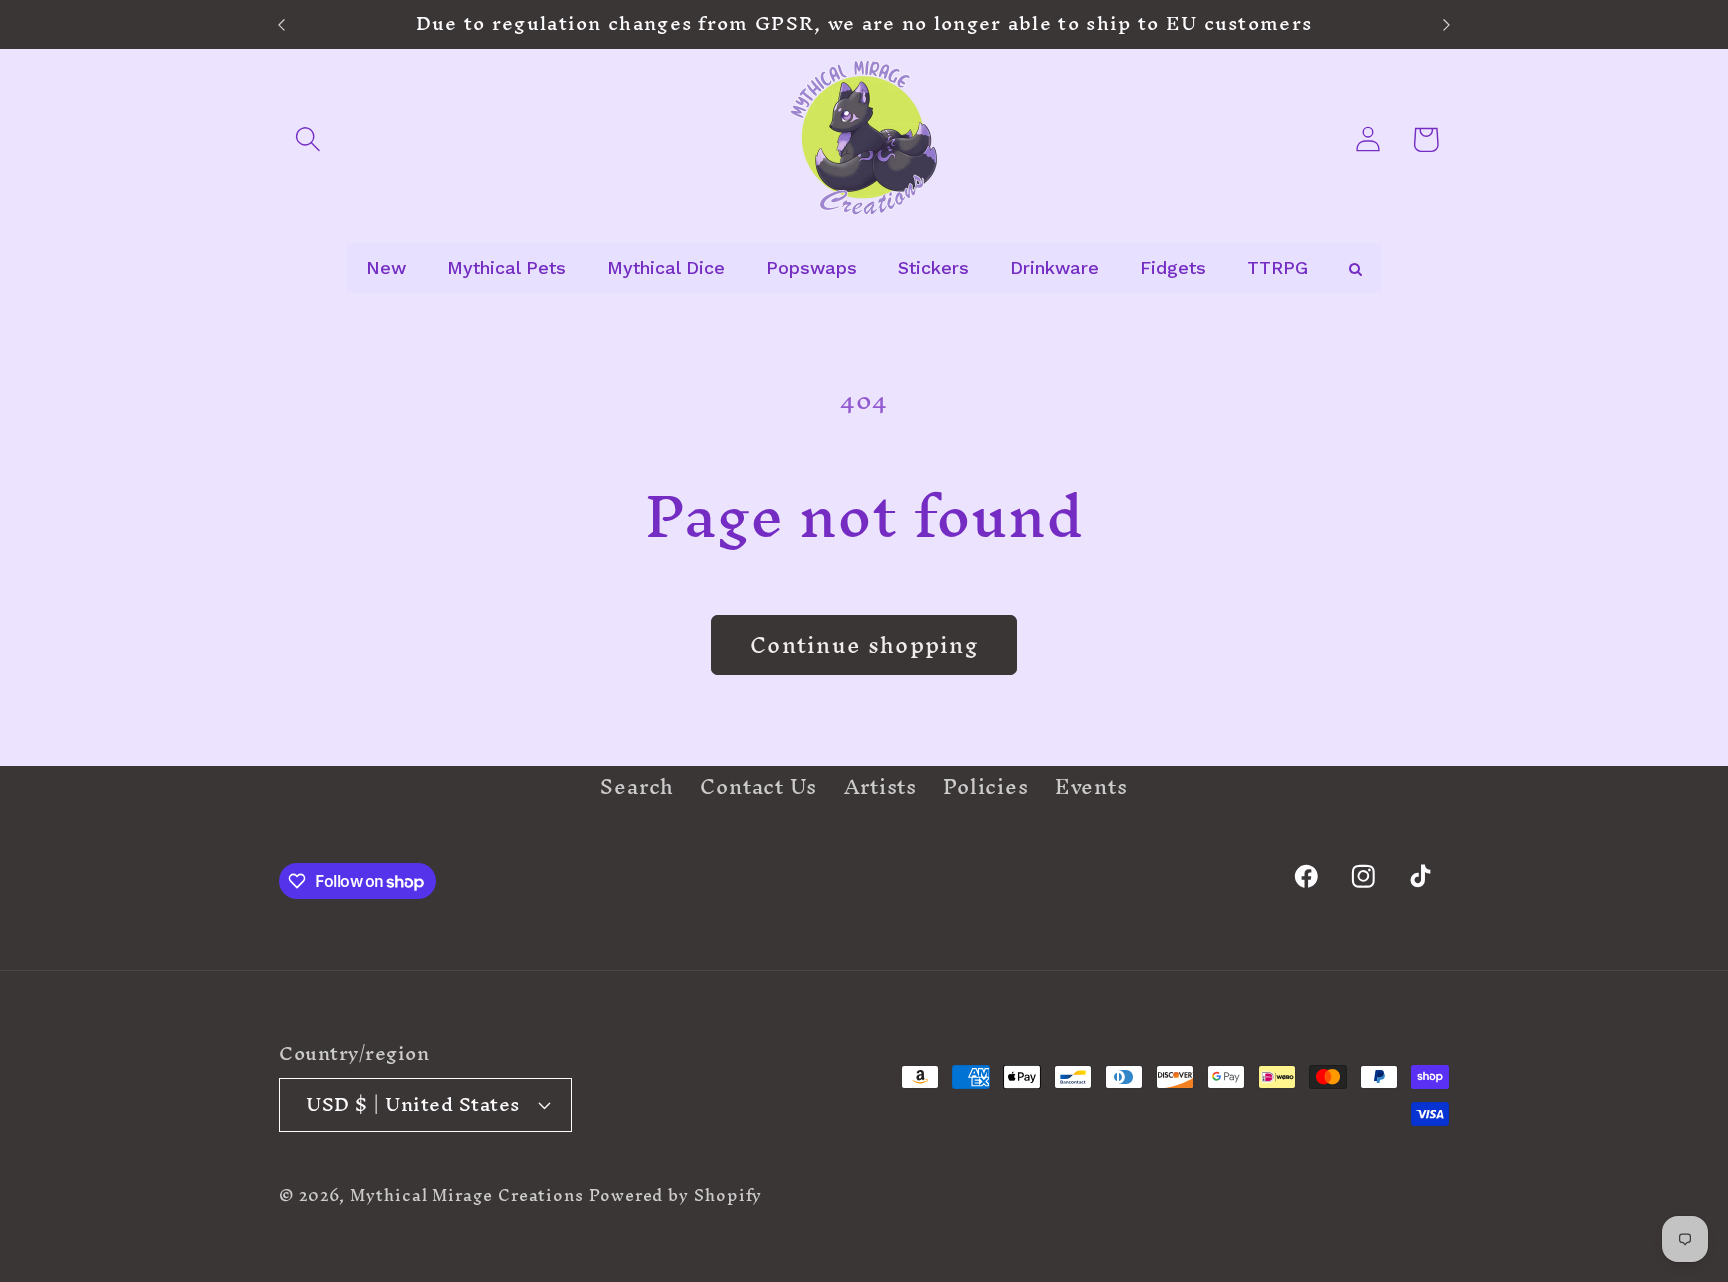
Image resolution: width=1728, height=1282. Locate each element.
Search (637, 791)
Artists (880, 787)
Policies (985, 787)
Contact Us (758, 787)
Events (1091, 787)
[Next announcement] (1447, 24)
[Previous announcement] (282, 24)
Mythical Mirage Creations (467, 1194)
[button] (307, 139)
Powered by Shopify (675, 1194)
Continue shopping (864, 645)
